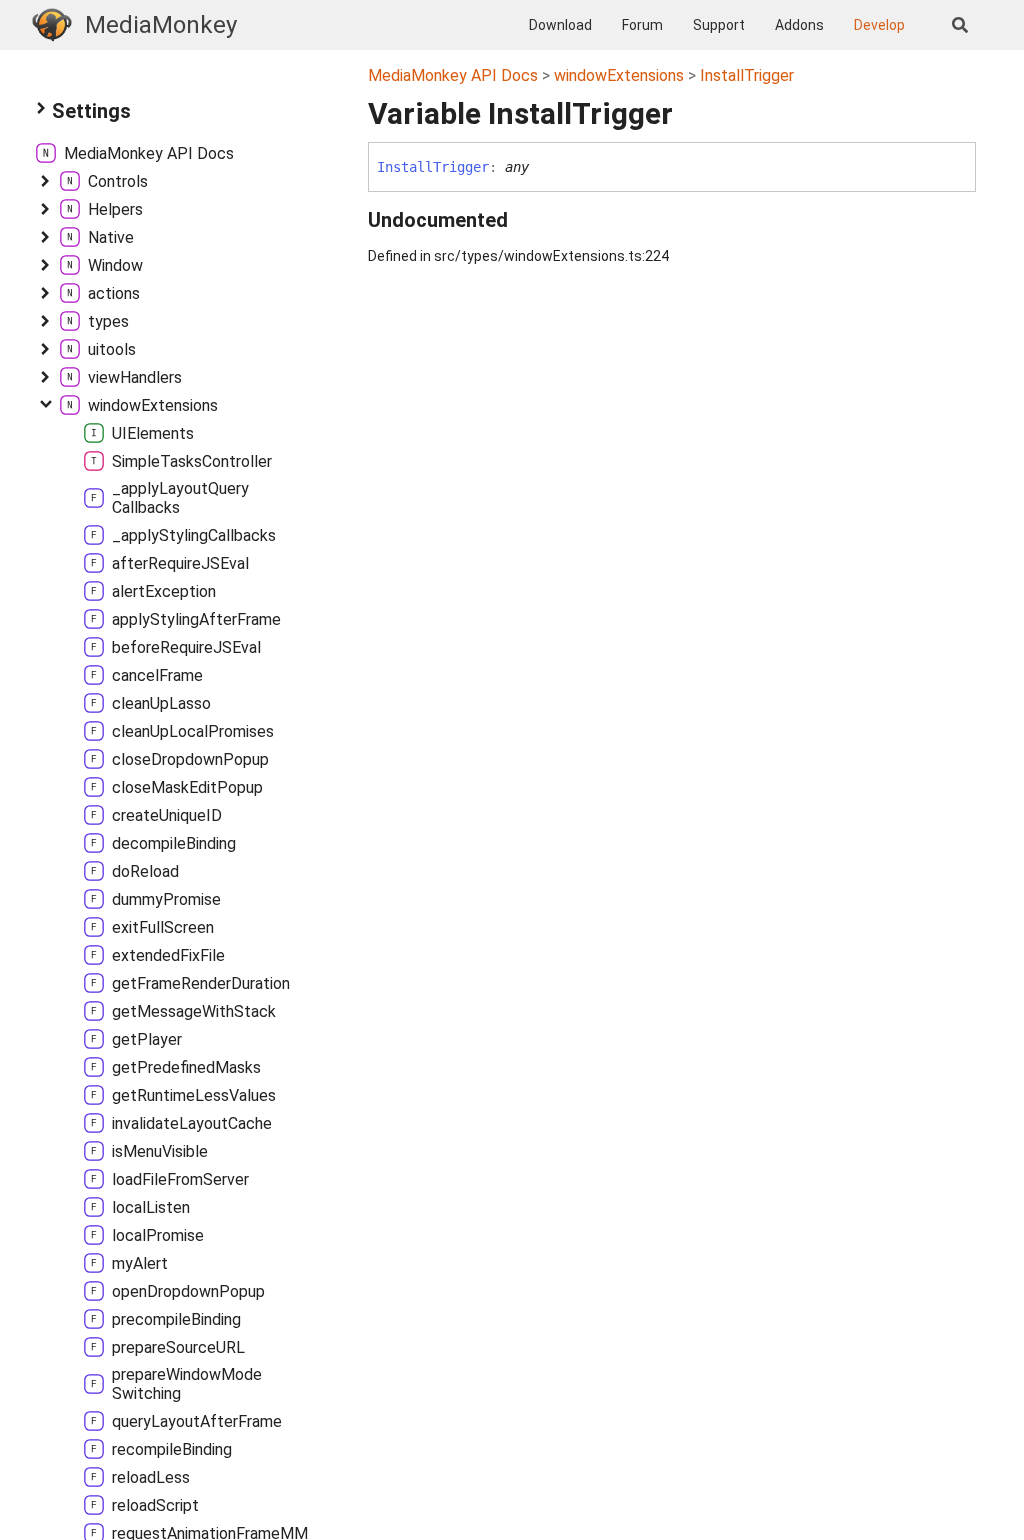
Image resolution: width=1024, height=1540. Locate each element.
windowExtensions (619, 75)
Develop (879, 25)
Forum (642, 25)
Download (560, 25)
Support (719, 25)
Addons (799, 25)
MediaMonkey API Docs (453, 75)
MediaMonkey (161, 25)
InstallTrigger (747, 75)
